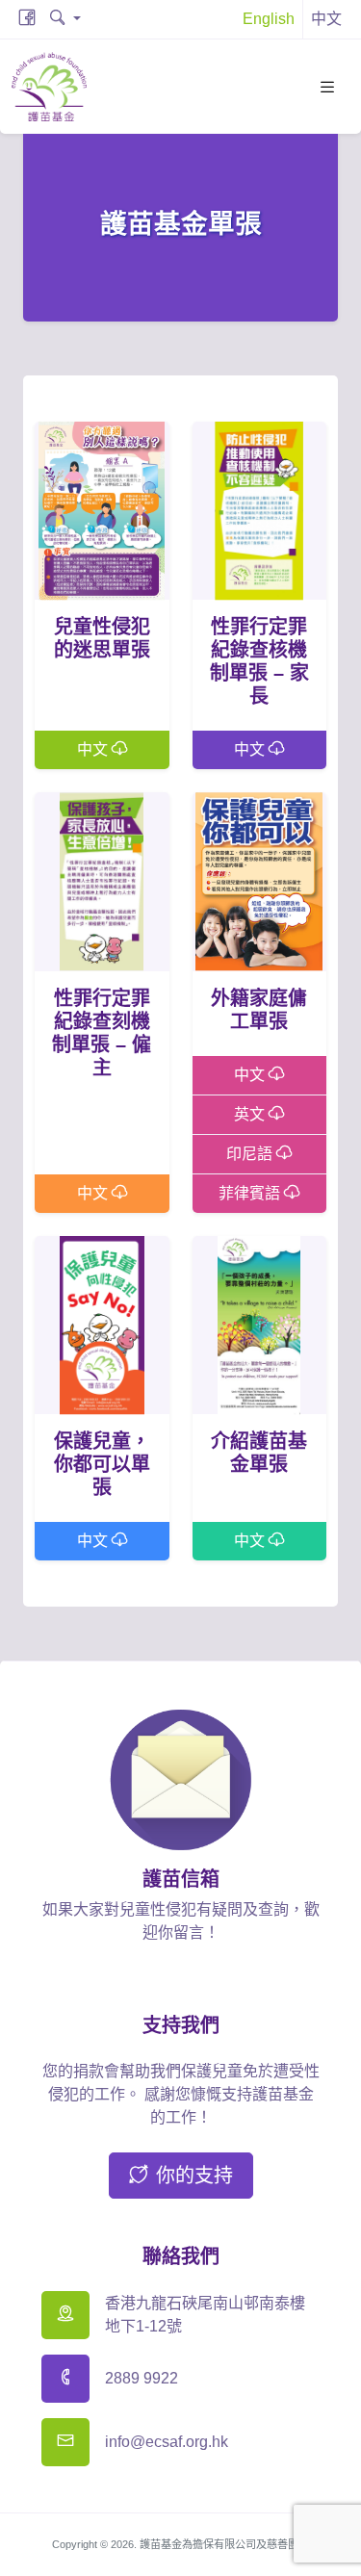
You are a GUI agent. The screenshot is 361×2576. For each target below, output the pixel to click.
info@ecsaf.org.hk (167, 2442)
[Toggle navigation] (327, 87)
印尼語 (251, 1154)
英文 (251, 1114)
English (269, 19)
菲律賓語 (251, 1193)
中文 (94, 749)
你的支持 (194, 2176)
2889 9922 (142, 2378)
